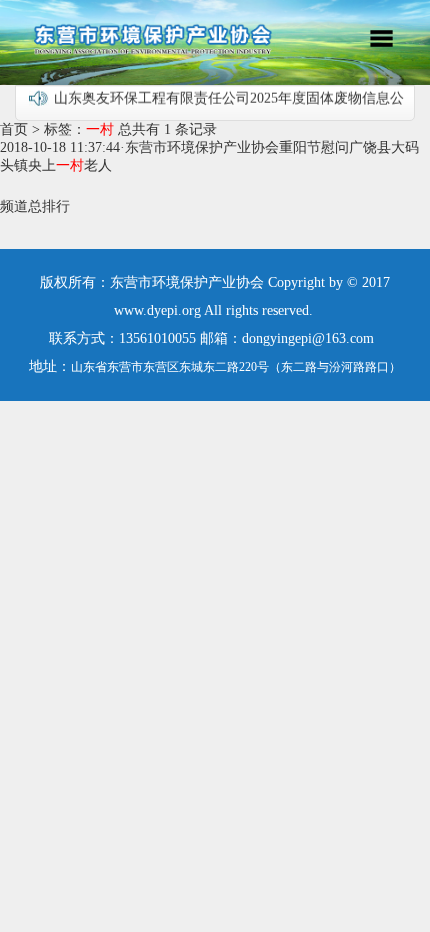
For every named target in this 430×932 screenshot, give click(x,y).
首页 (14, 129)
